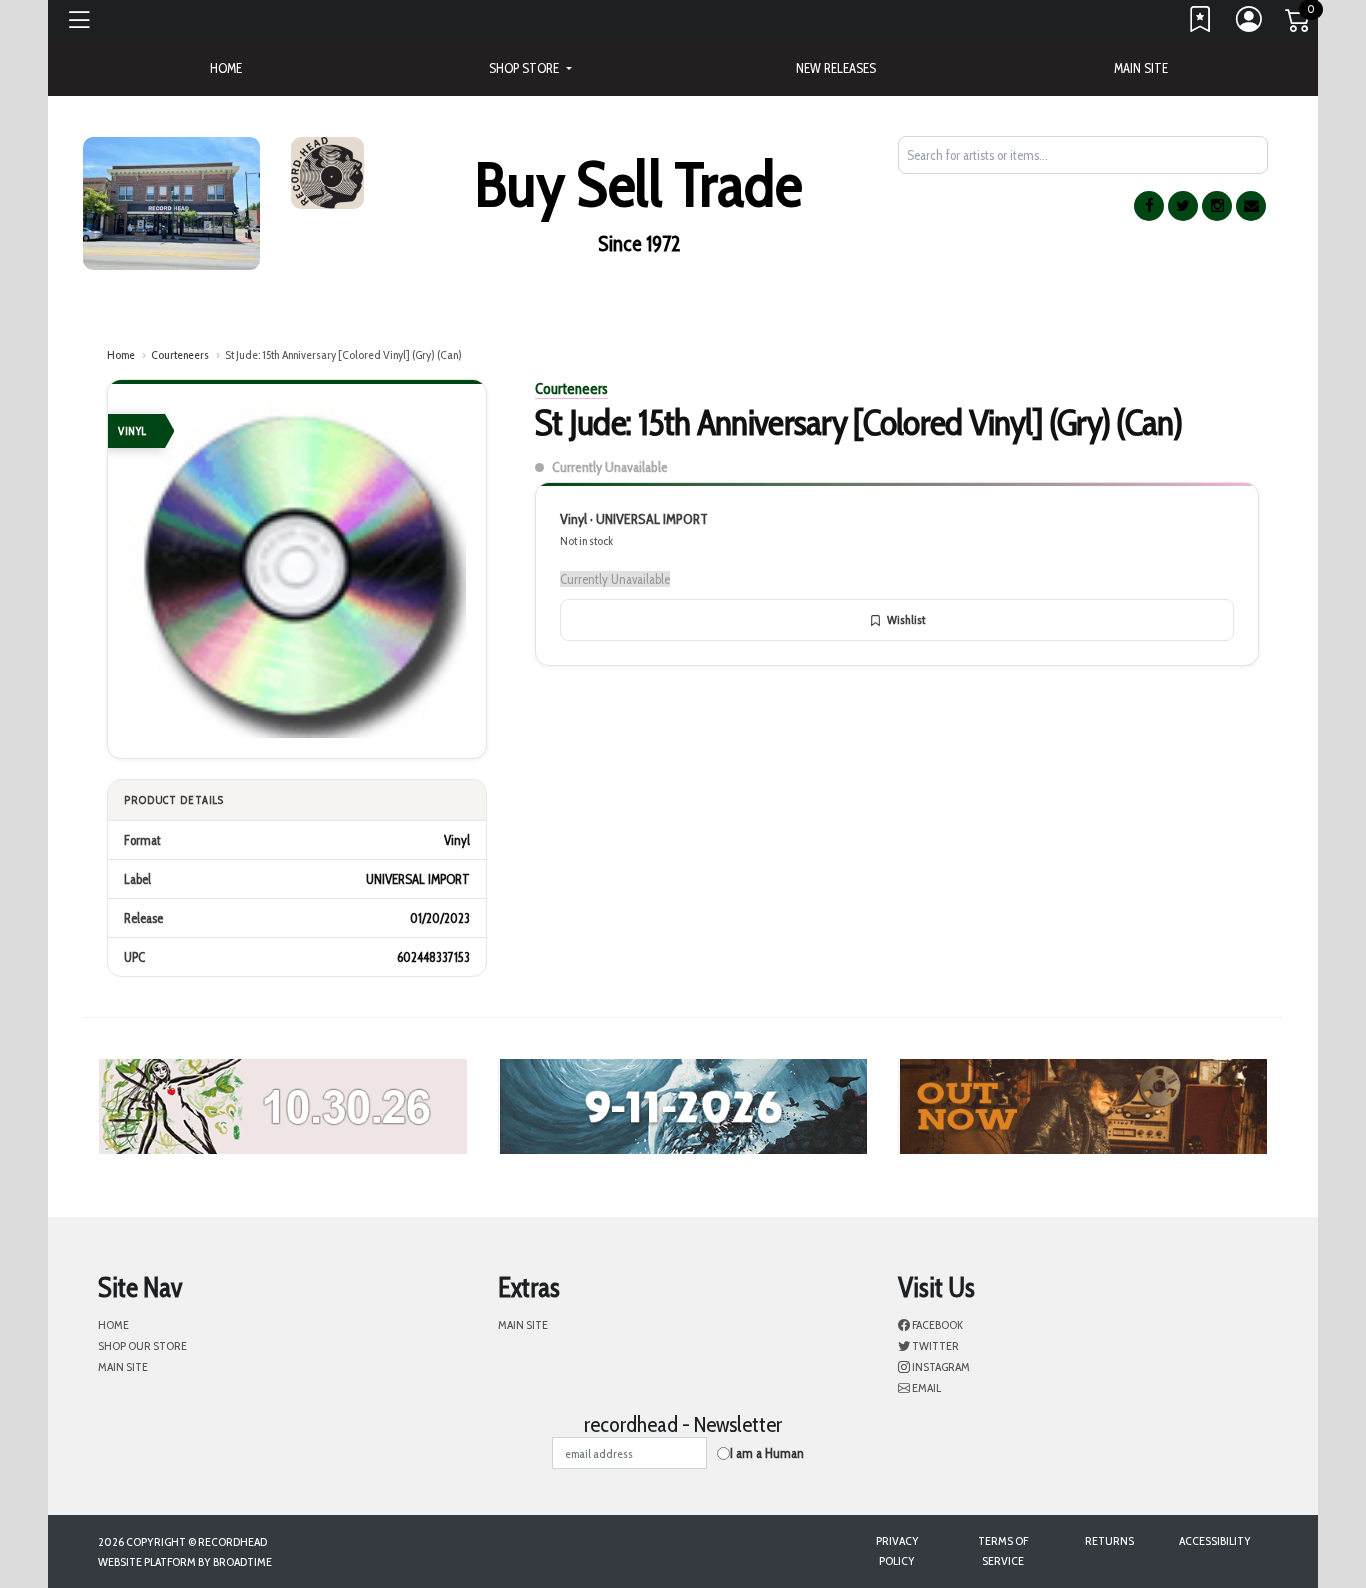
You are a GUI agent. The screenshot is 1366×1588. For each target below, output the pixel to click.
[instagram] (1217, 206)
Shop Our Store (142, 1345)
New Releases (836, 68)
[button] (530, 68)
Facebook (936, 1324)
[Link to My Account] (1250, 24)
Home (121, 354)
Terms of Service (1003, 1550)
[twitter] (1183, 206)
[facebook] (1149, 206)
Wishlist (906, 619)
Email (925, 1387)
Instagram (940, 1366)
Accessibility (1215, 1540)
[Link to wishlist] (1201, 24)
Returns (1109, 1540)
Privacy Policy (897, 1550)
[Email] (1251, 206)
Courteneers (180, 354)
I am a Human (767, 1453)
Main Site (1141, 68)
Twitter (934, 1345)
